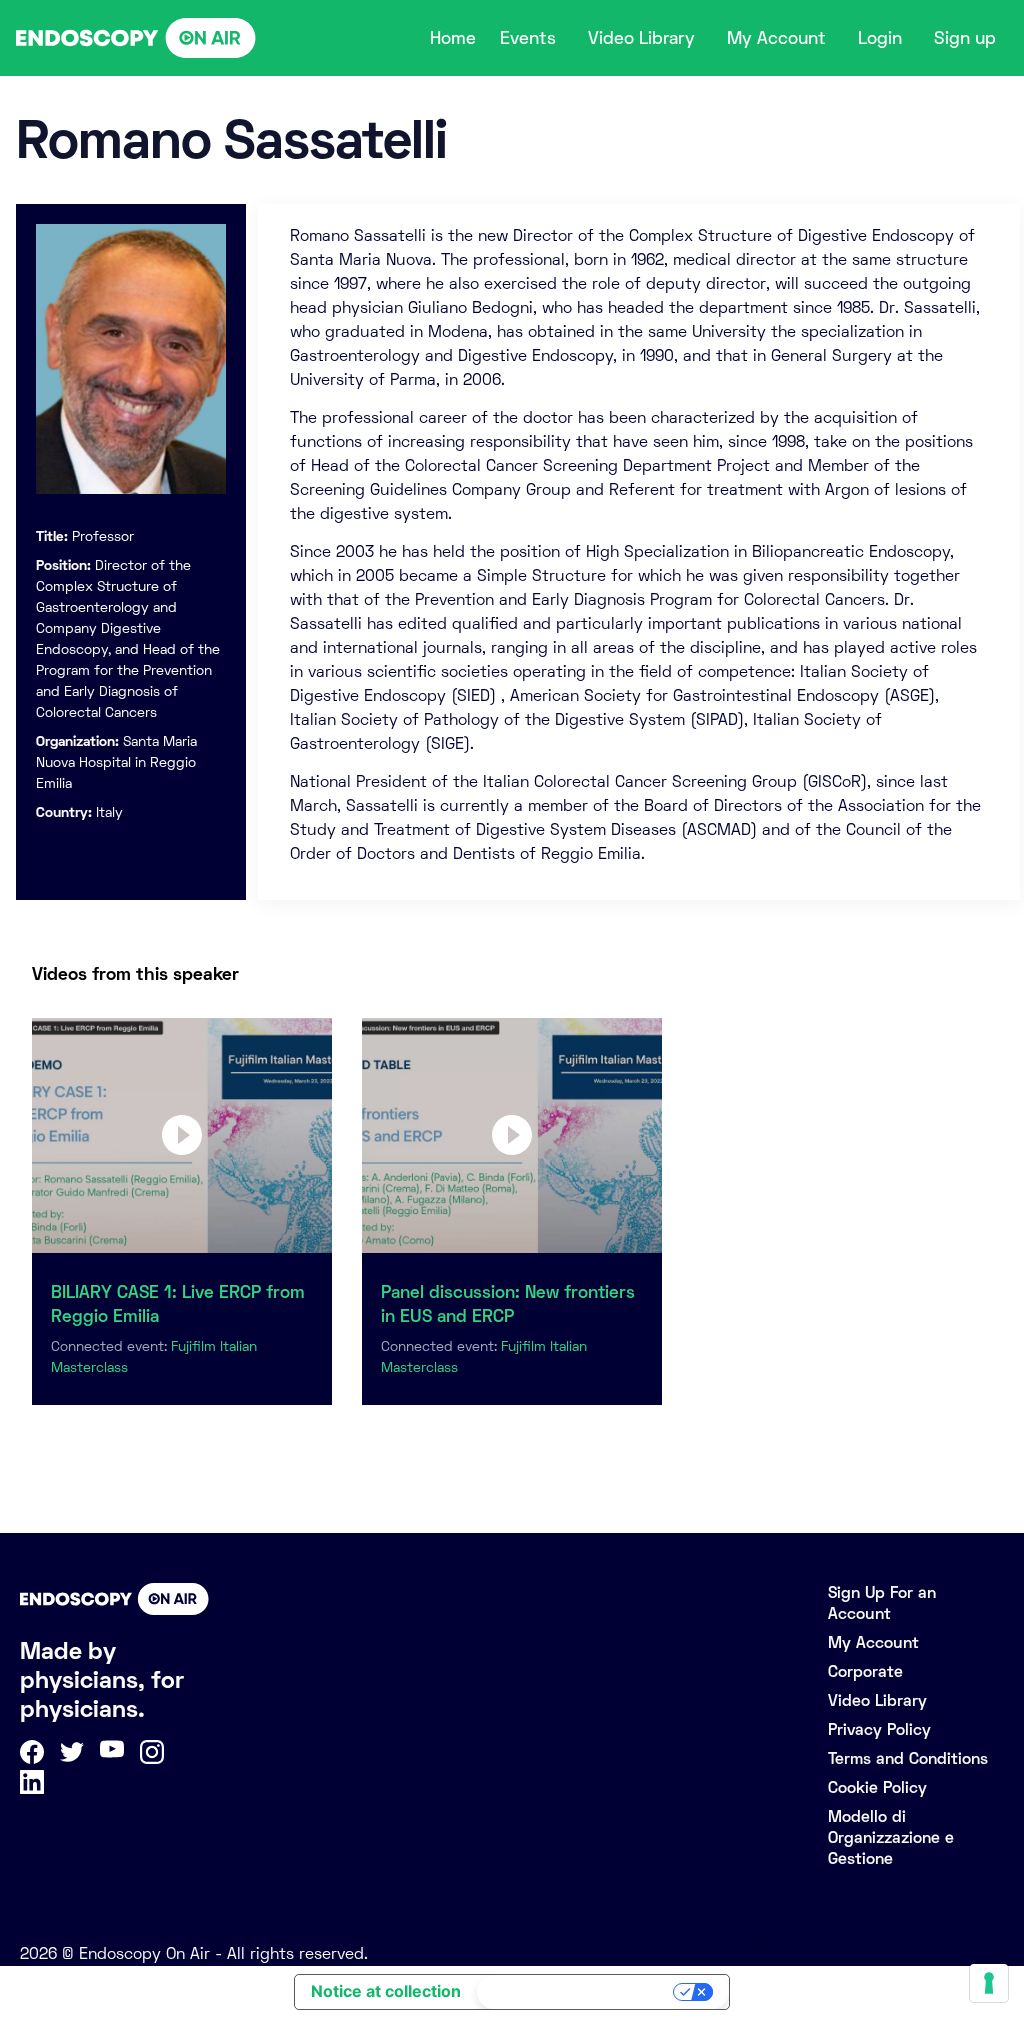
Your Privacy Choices (577, 1992)
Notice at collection (386, 1991)
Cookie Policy (877, 1787)
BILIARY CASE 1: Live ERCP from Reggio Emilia (178, 1304)
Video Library (641, 38)
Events (528, 38)
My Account (776, 38)
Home (453, 38)
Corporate (865, 1671)
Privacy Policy (879, 1729)
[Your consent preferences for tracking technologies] (989, 1983)
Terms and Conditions (908, 1758)
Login (880, 38)
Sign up (965, 38)
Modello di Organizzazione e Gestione (891, 1837)
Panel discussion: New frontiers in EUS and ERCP (508, 1304)
